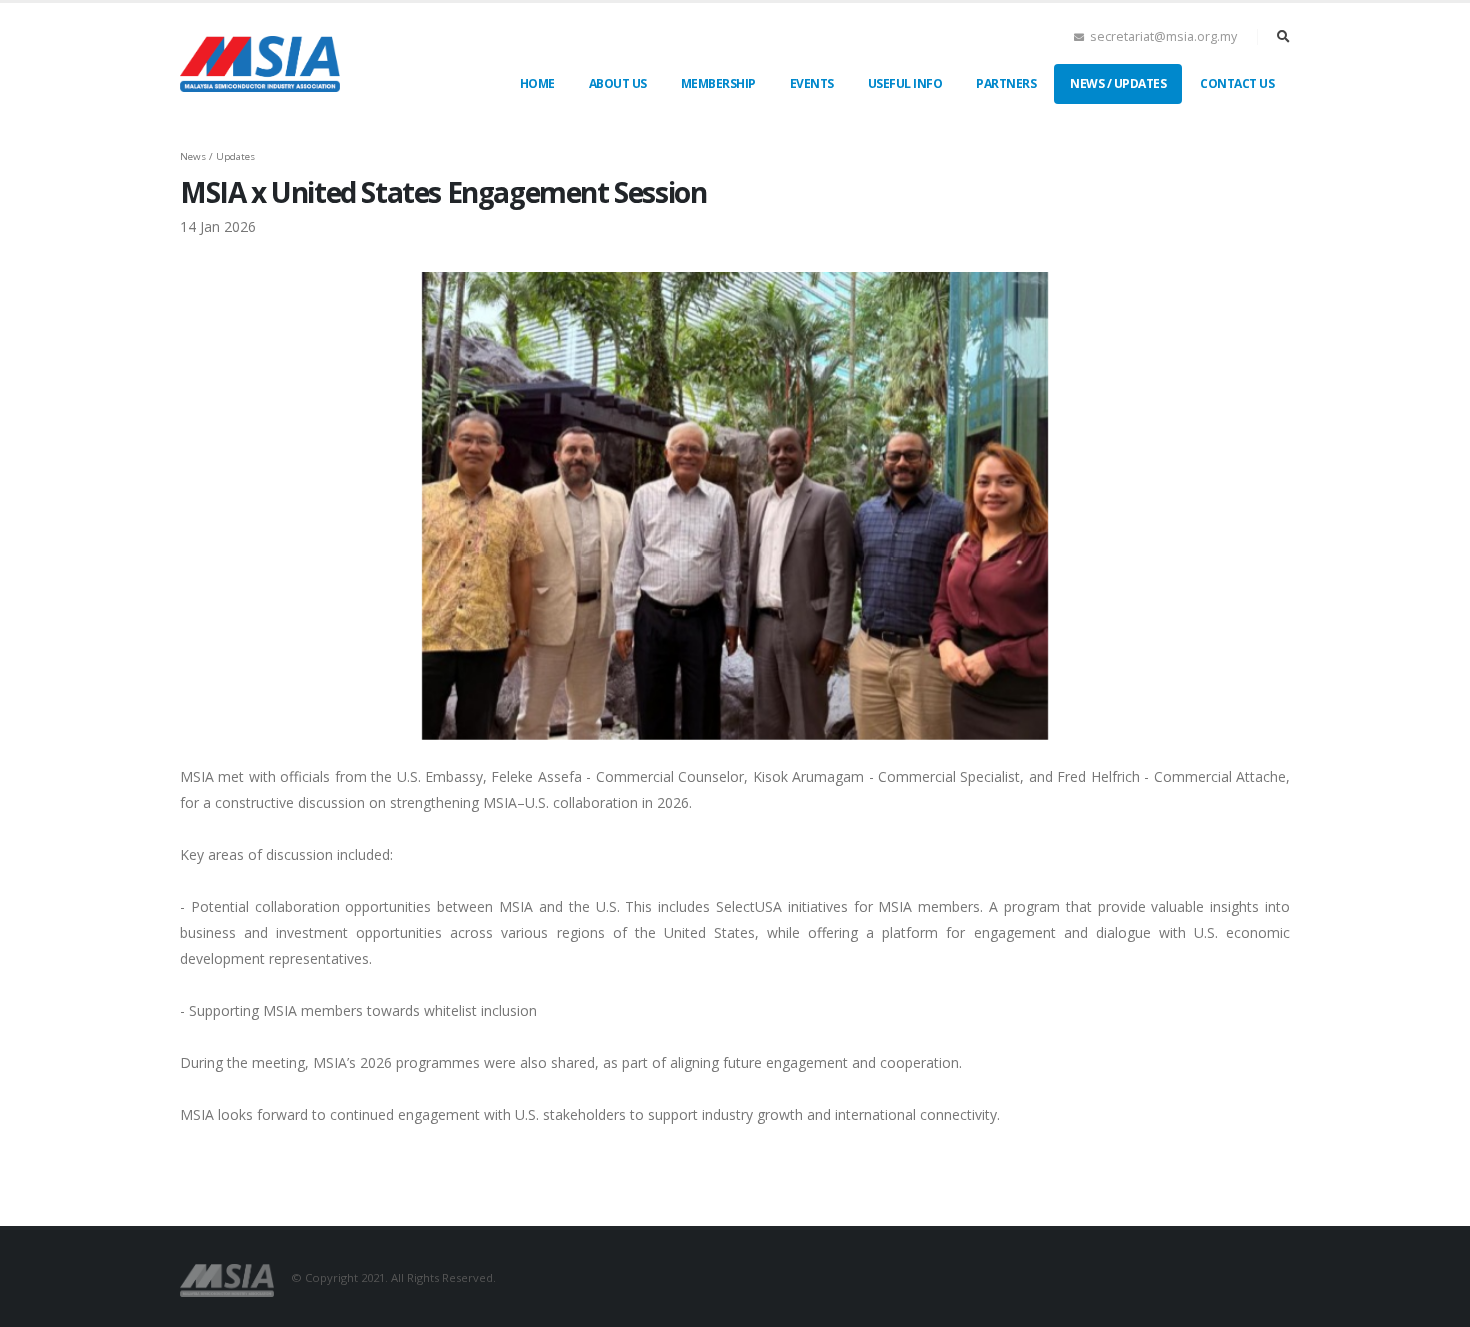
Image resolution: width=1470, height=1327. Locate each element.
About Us (618, 83)
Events (812, 83)
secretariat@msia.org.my (1163, 36)
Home (537, 83)
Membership (718, 83)
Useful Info (905, 83)
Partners (1006, 83)
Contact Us (1237, 83)
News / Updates (1118, 83)
